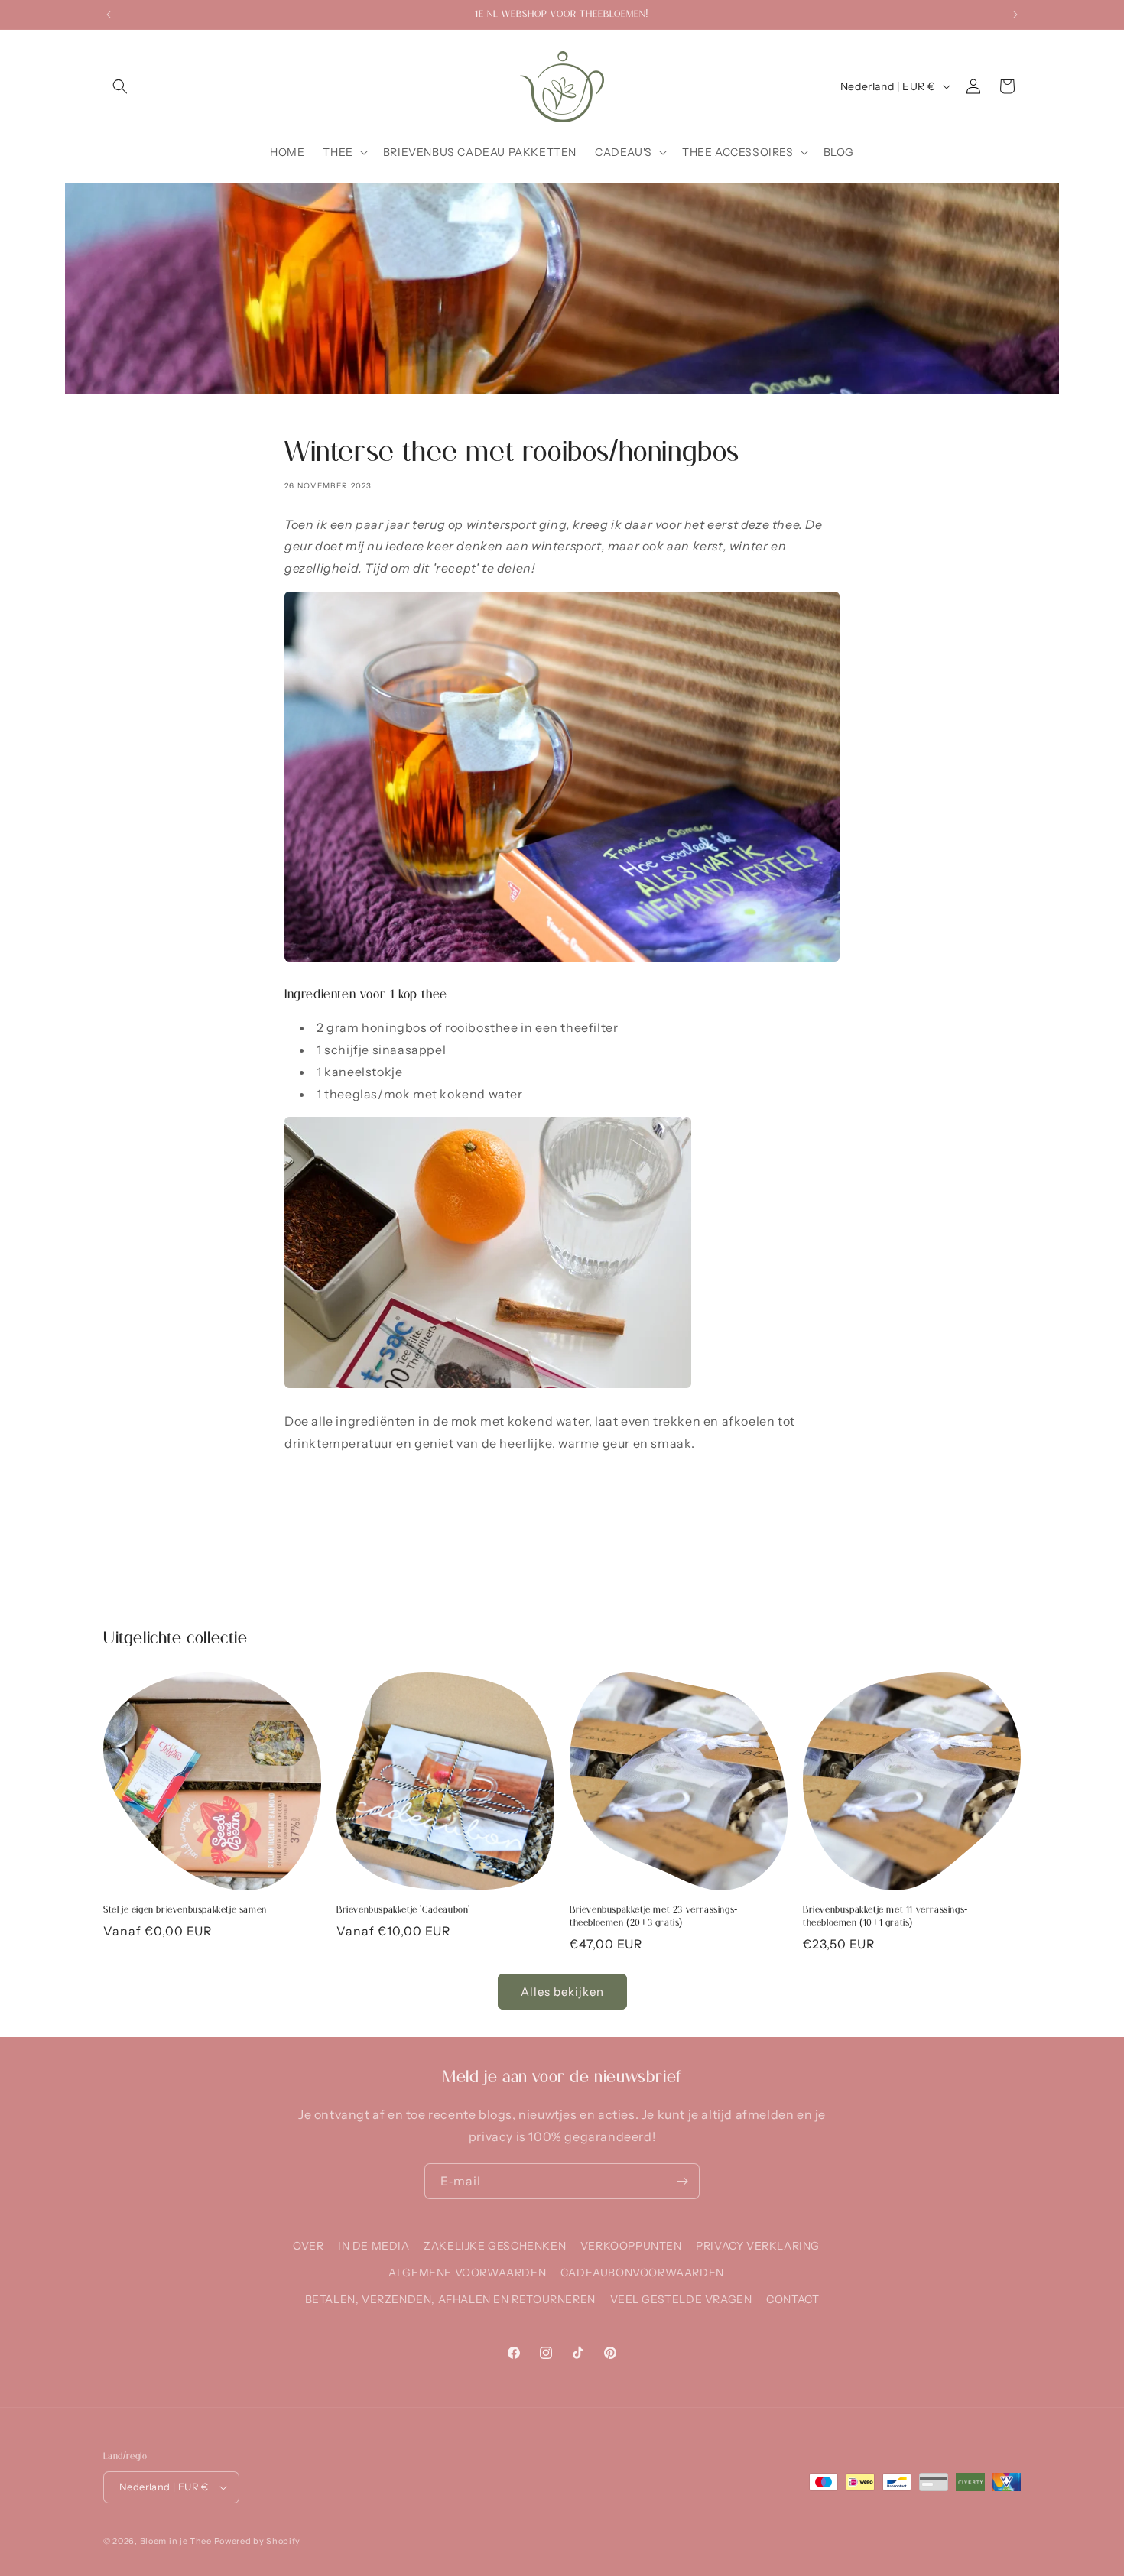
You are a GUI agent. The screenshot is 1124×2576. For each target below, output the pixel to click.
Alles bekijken (562, 1992)
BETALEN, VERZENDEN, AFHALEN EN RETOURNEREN (450, 2299)
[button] (120, 86)
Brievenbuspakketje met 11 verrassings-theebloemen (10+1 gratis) (885, 1916)
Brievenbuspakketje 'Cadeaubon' (403, 1909)
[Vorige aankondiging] (109, 15)
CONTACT (793, 2299)
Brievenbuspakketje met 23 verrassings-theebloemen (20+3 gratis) (654, 1916)
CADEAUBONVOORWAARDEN (642, 2273)
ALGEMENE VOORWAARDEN (467, 2273)
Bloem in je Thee (176, 2541)
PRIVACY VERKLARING (758, 2246)
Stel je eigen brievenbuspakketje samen (185, 1909)
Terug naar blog (574, 1562)
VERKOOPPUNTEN (631, 2246)
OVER (308, 2246)
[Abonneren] (682, 2181)
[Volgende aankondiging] (1015, 15)
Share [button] (315, 1494)
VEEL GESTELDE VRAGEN (681, 2299)
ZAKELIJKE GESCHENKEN (495, 2246)
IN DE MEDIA (374, 2246)
